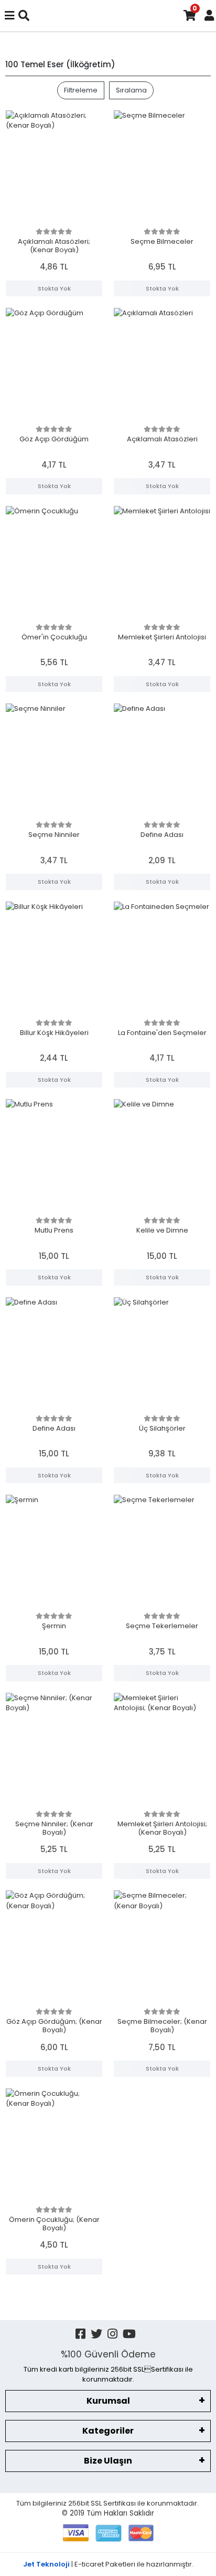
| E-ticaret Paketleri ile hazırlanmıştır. (108, 2564)
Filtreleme (81, 90)
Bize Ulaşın (108, 2461)
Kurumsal (108, 2401)
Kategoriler (108, 2431)
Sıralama (131, 90)
